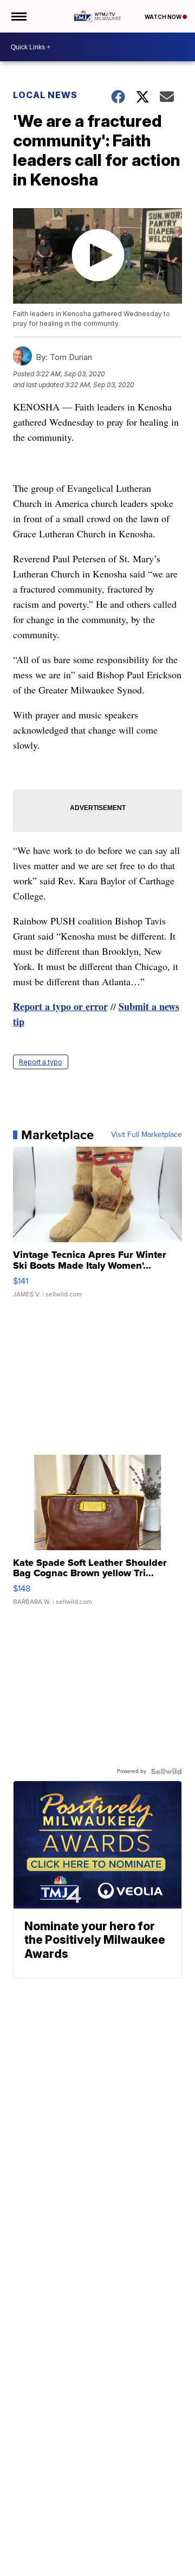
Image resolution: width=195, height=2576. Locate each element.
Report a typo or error (60, 1006)
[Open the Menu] (18, 16)
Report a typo (41, 1062)
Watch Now (164, 17)
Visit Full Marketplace (147, 1135)
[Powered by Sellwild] (166, 1771)
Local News (45, 95)
